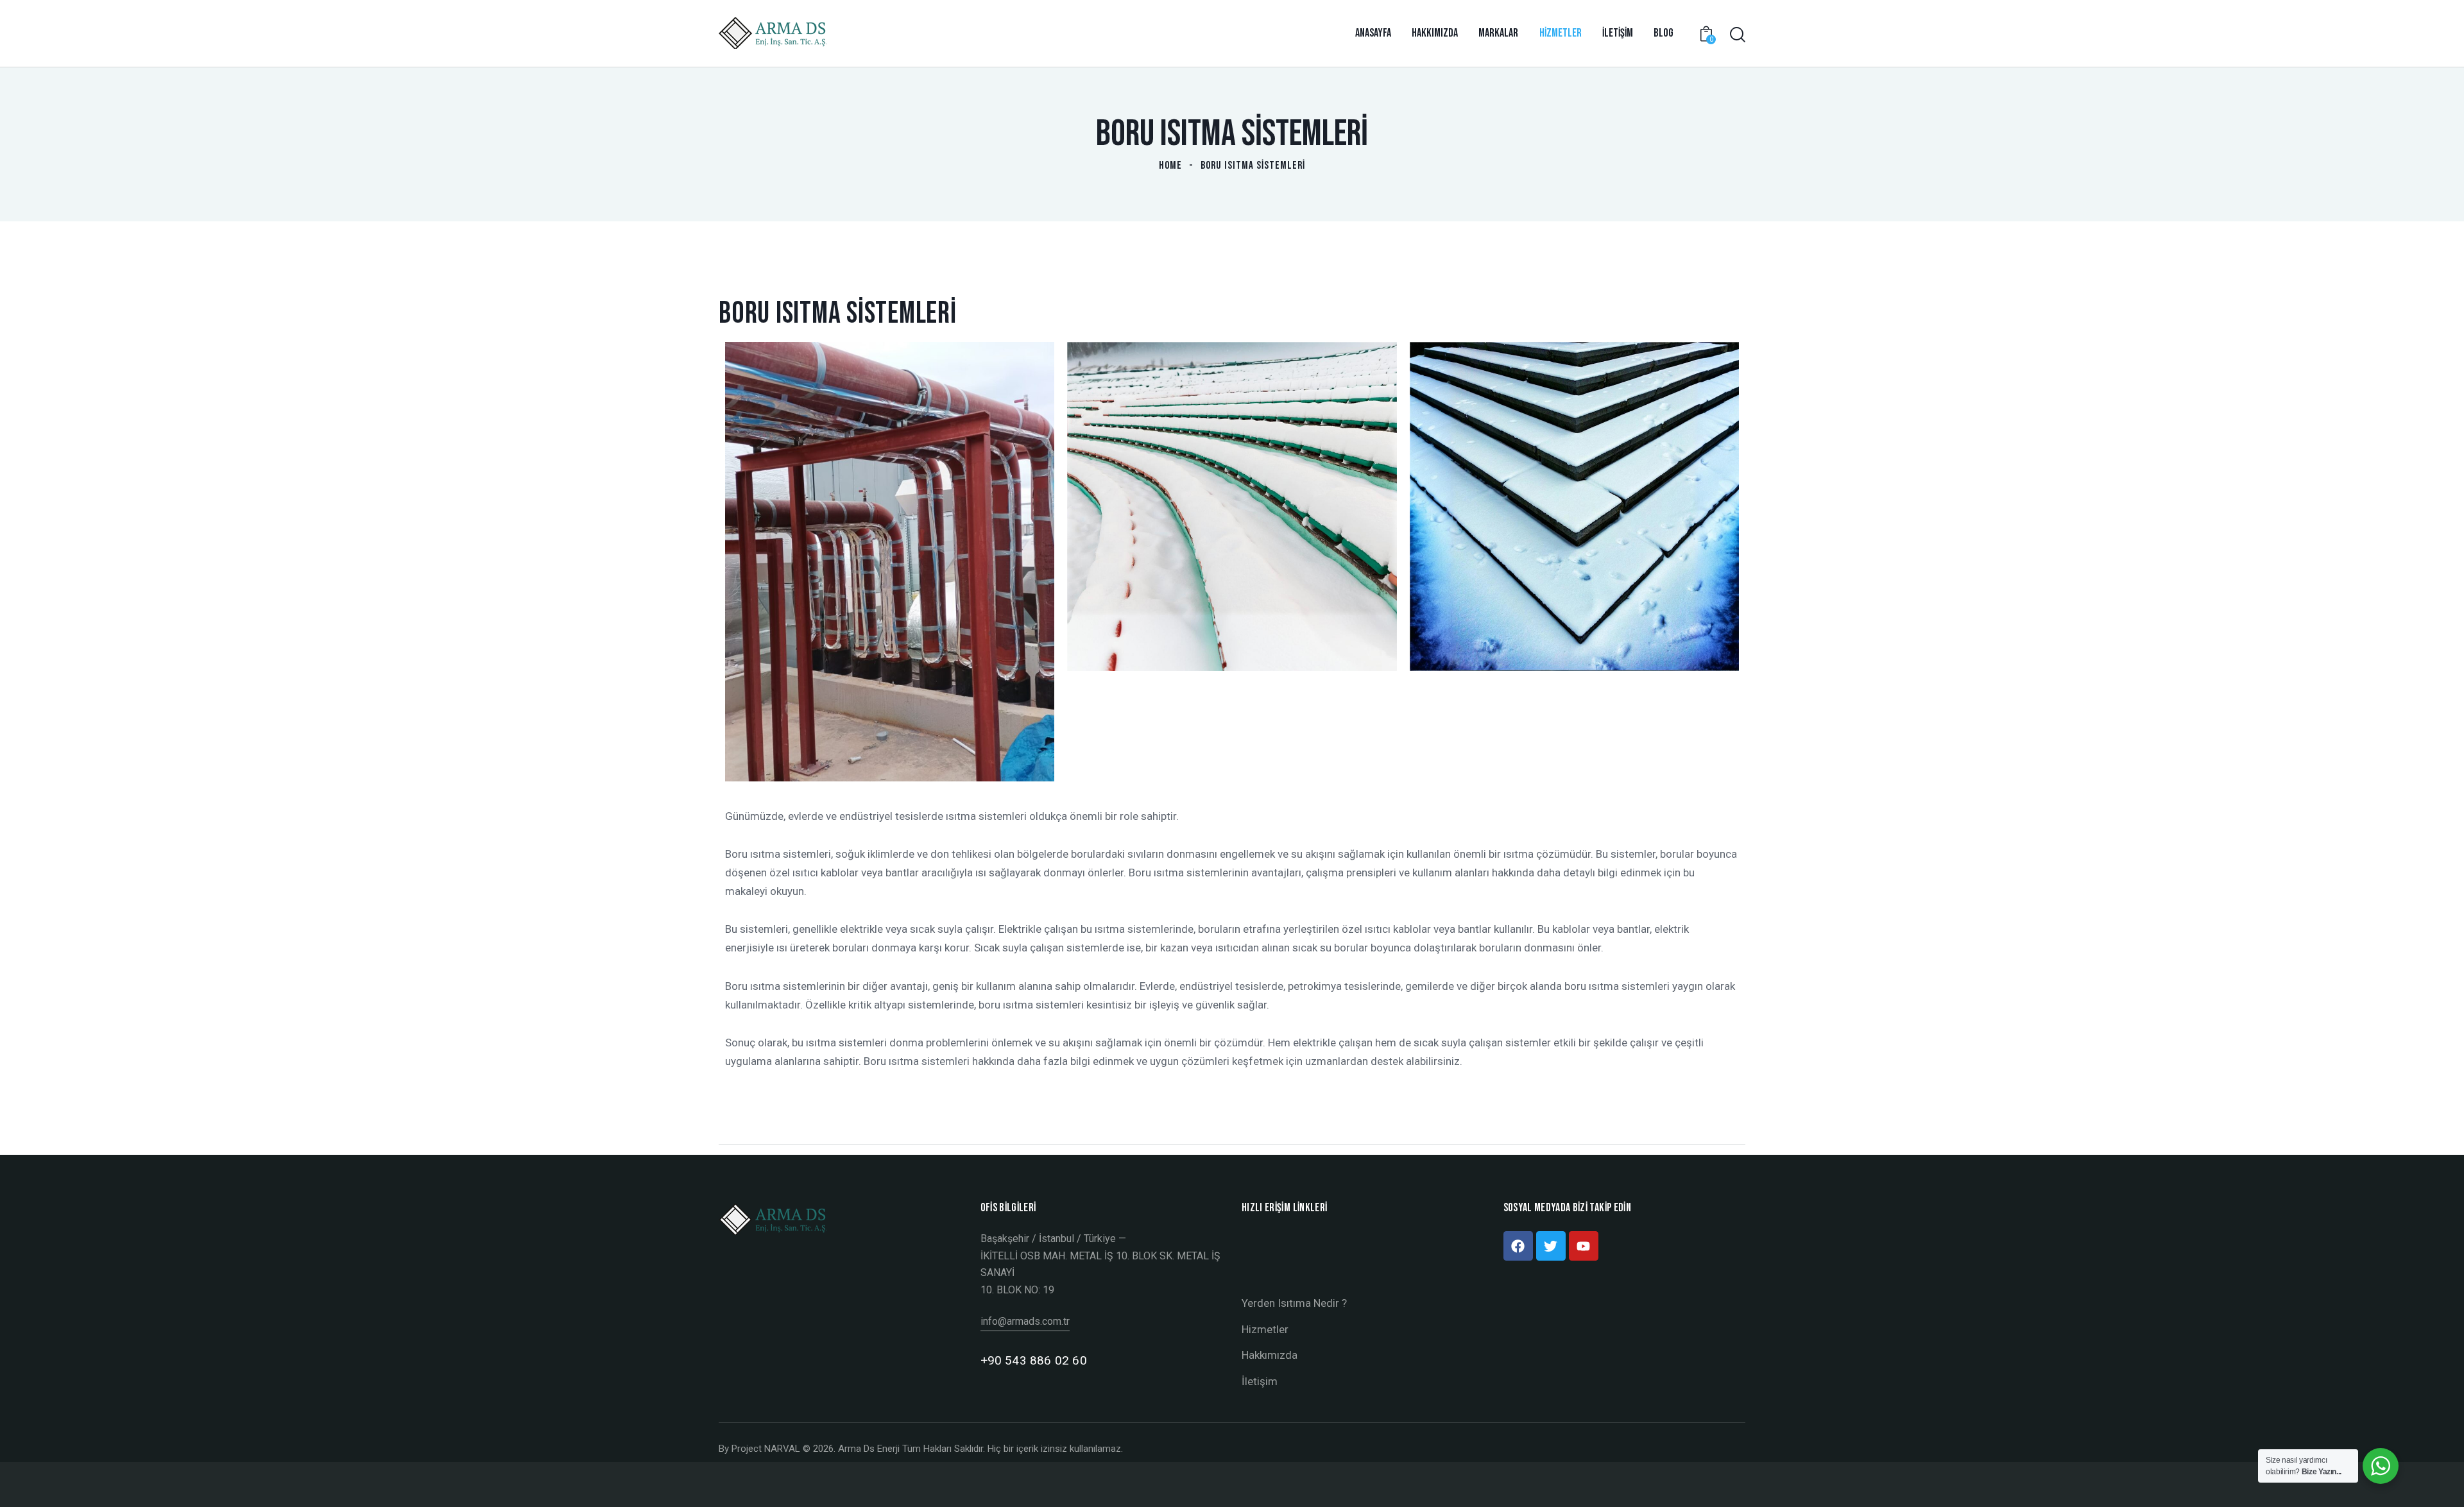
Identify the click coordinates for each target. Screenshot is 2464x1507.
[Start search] (1738, 35)
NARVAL (782, 1449)
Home (1170, 166)
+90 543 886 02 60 (1034, 1360)
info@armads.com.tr (1025, 1321)
